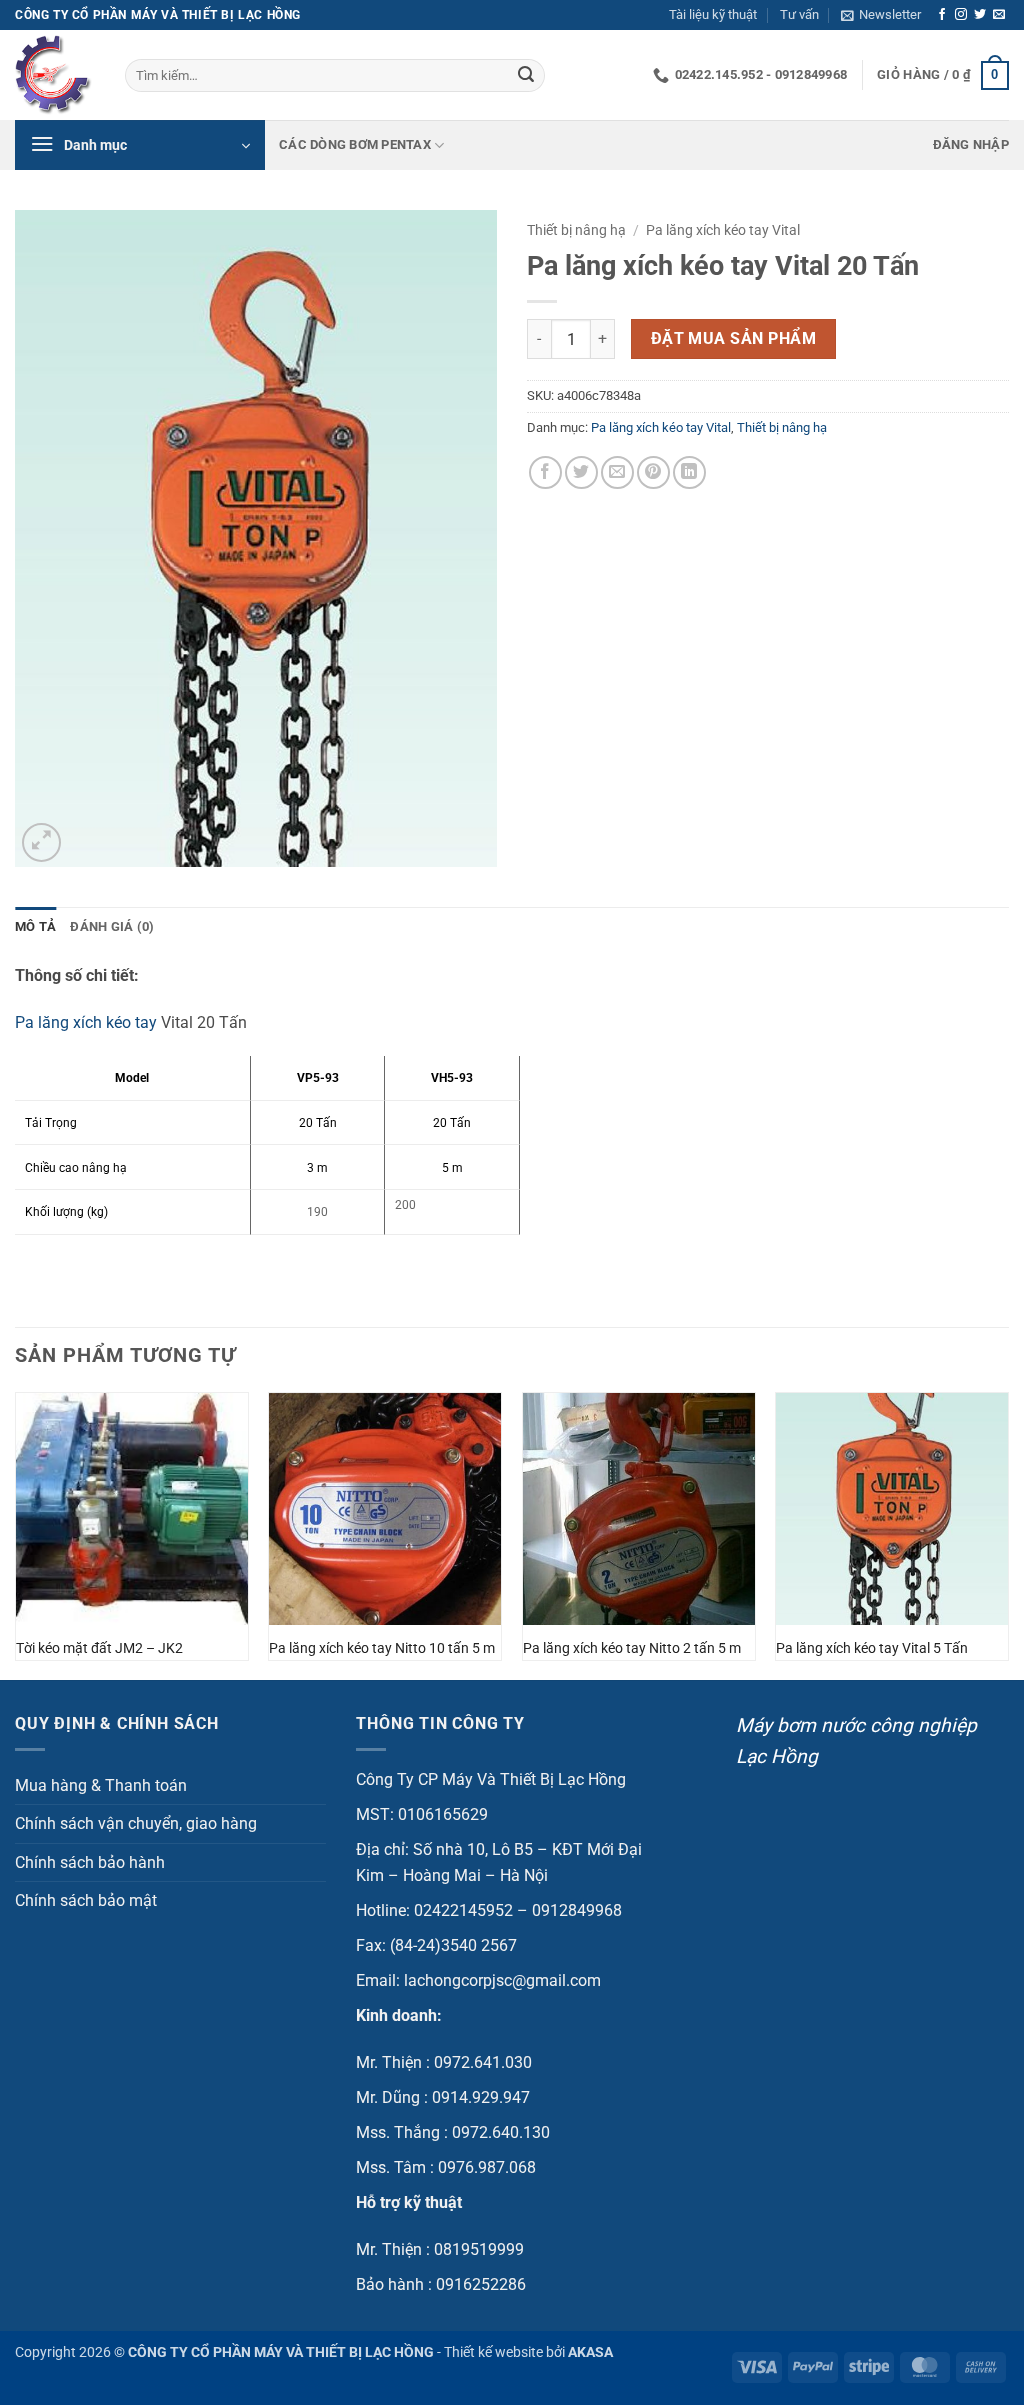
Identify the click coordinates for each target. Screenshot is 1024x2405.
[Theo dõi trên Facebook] (942, 15)
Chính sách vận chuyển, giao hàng (136, 1823)
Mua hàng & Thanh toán (101, 1785)
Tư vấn (799, 14)
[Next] (1008, 1534)
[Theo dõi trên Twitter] (980, 15)
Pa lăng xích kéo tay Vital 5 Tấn (872, 1648)
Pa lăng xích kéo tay (86, 1022)
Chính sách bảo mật (86, 1900)
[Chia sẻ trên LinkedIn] (689, 472)
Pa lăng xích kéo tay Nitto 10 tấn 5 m (382, 1648)
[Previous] (16, 1534)
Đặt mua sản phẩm (733, 339)
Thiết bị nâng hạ (576, 230)
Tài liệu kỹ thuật (713, 14)
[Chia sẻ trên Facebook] (545, 472)
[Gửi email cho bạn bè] (617, 472)
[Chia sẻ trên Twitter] (581, 472)
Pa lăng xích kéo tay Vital (723, 230)
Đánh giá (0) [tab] (112, 926)
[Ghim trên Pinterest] (653, 472)
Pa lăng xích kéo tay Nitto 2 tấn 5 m (632, 1648)
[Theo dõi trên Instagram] (961, 15)
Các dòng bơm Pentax (355, 144)
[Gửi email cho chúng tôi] (999, 15)
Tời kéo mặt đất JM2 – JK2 (99, 1648)
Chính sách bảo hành (90, 1862)
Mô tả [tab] (35, 926)
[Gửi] (526, 76)
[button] (881, 15)
